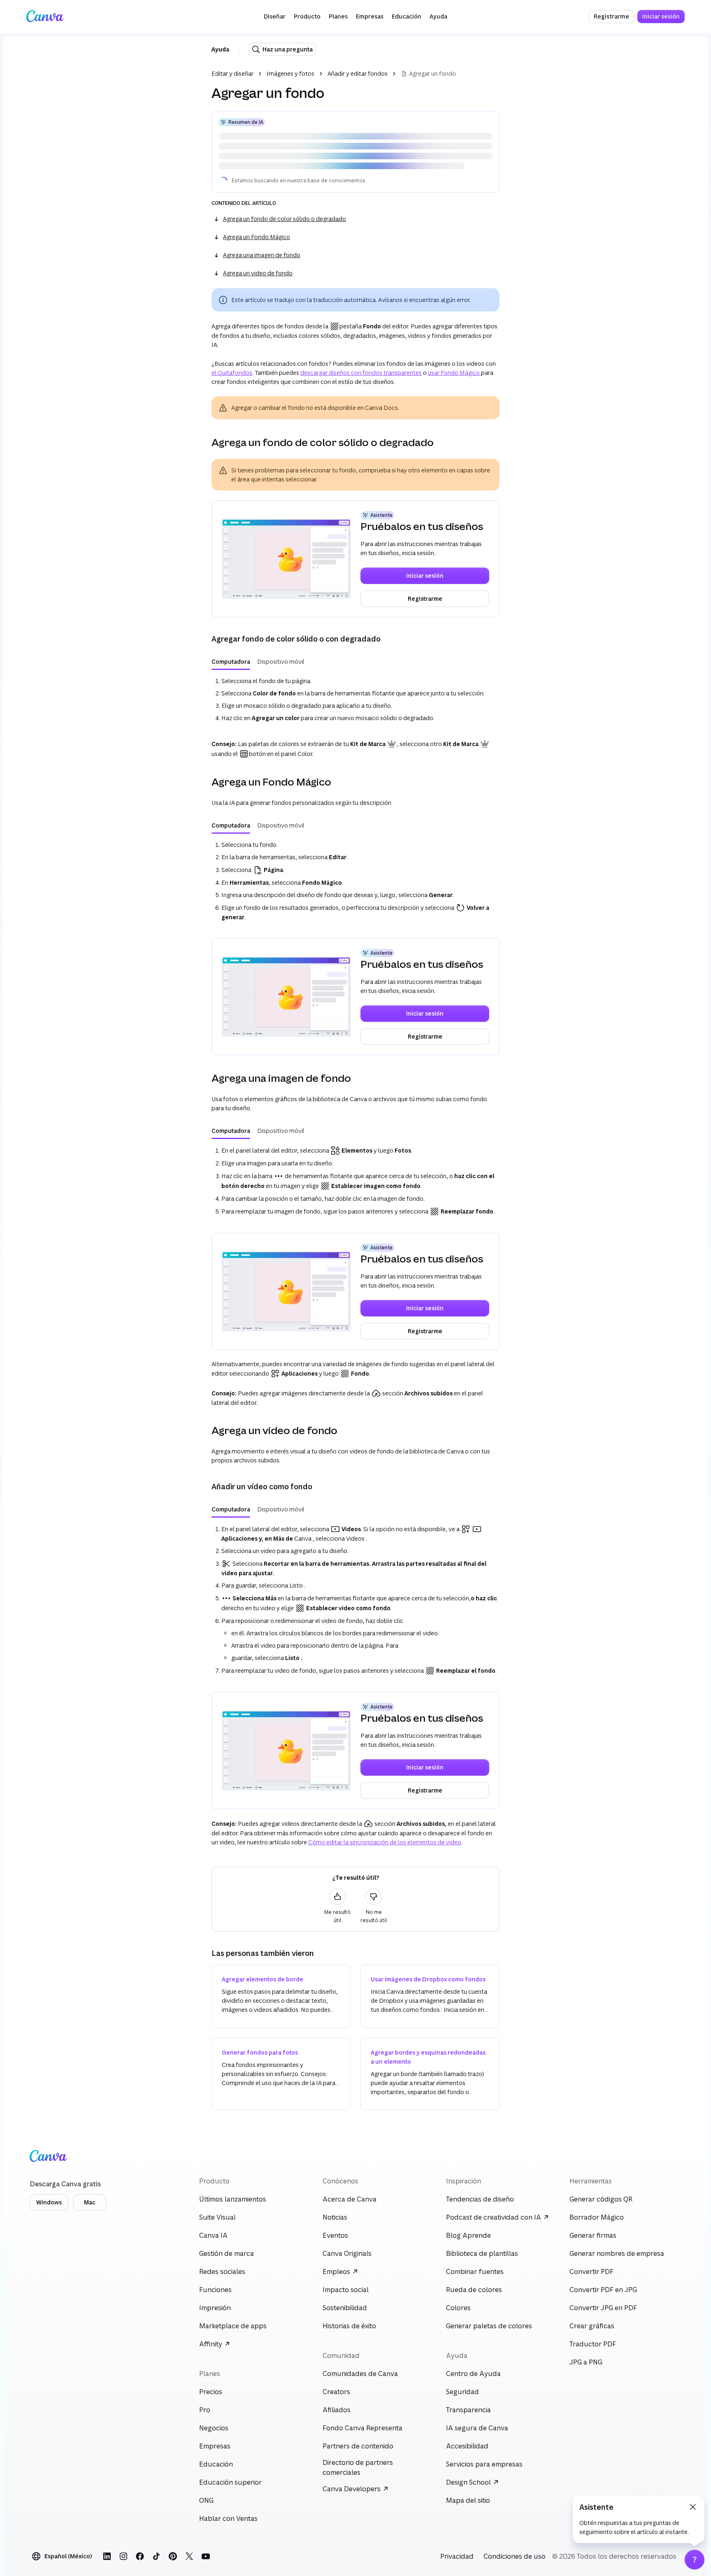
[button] (275, 16)
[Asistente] (695, 2560)
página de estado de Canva (301, 146)
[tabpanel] (355, 665)
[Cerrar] (693, 2507)
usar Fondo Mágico (454, 338)
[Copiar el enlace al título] (205, 408)
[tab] (231, 627)
